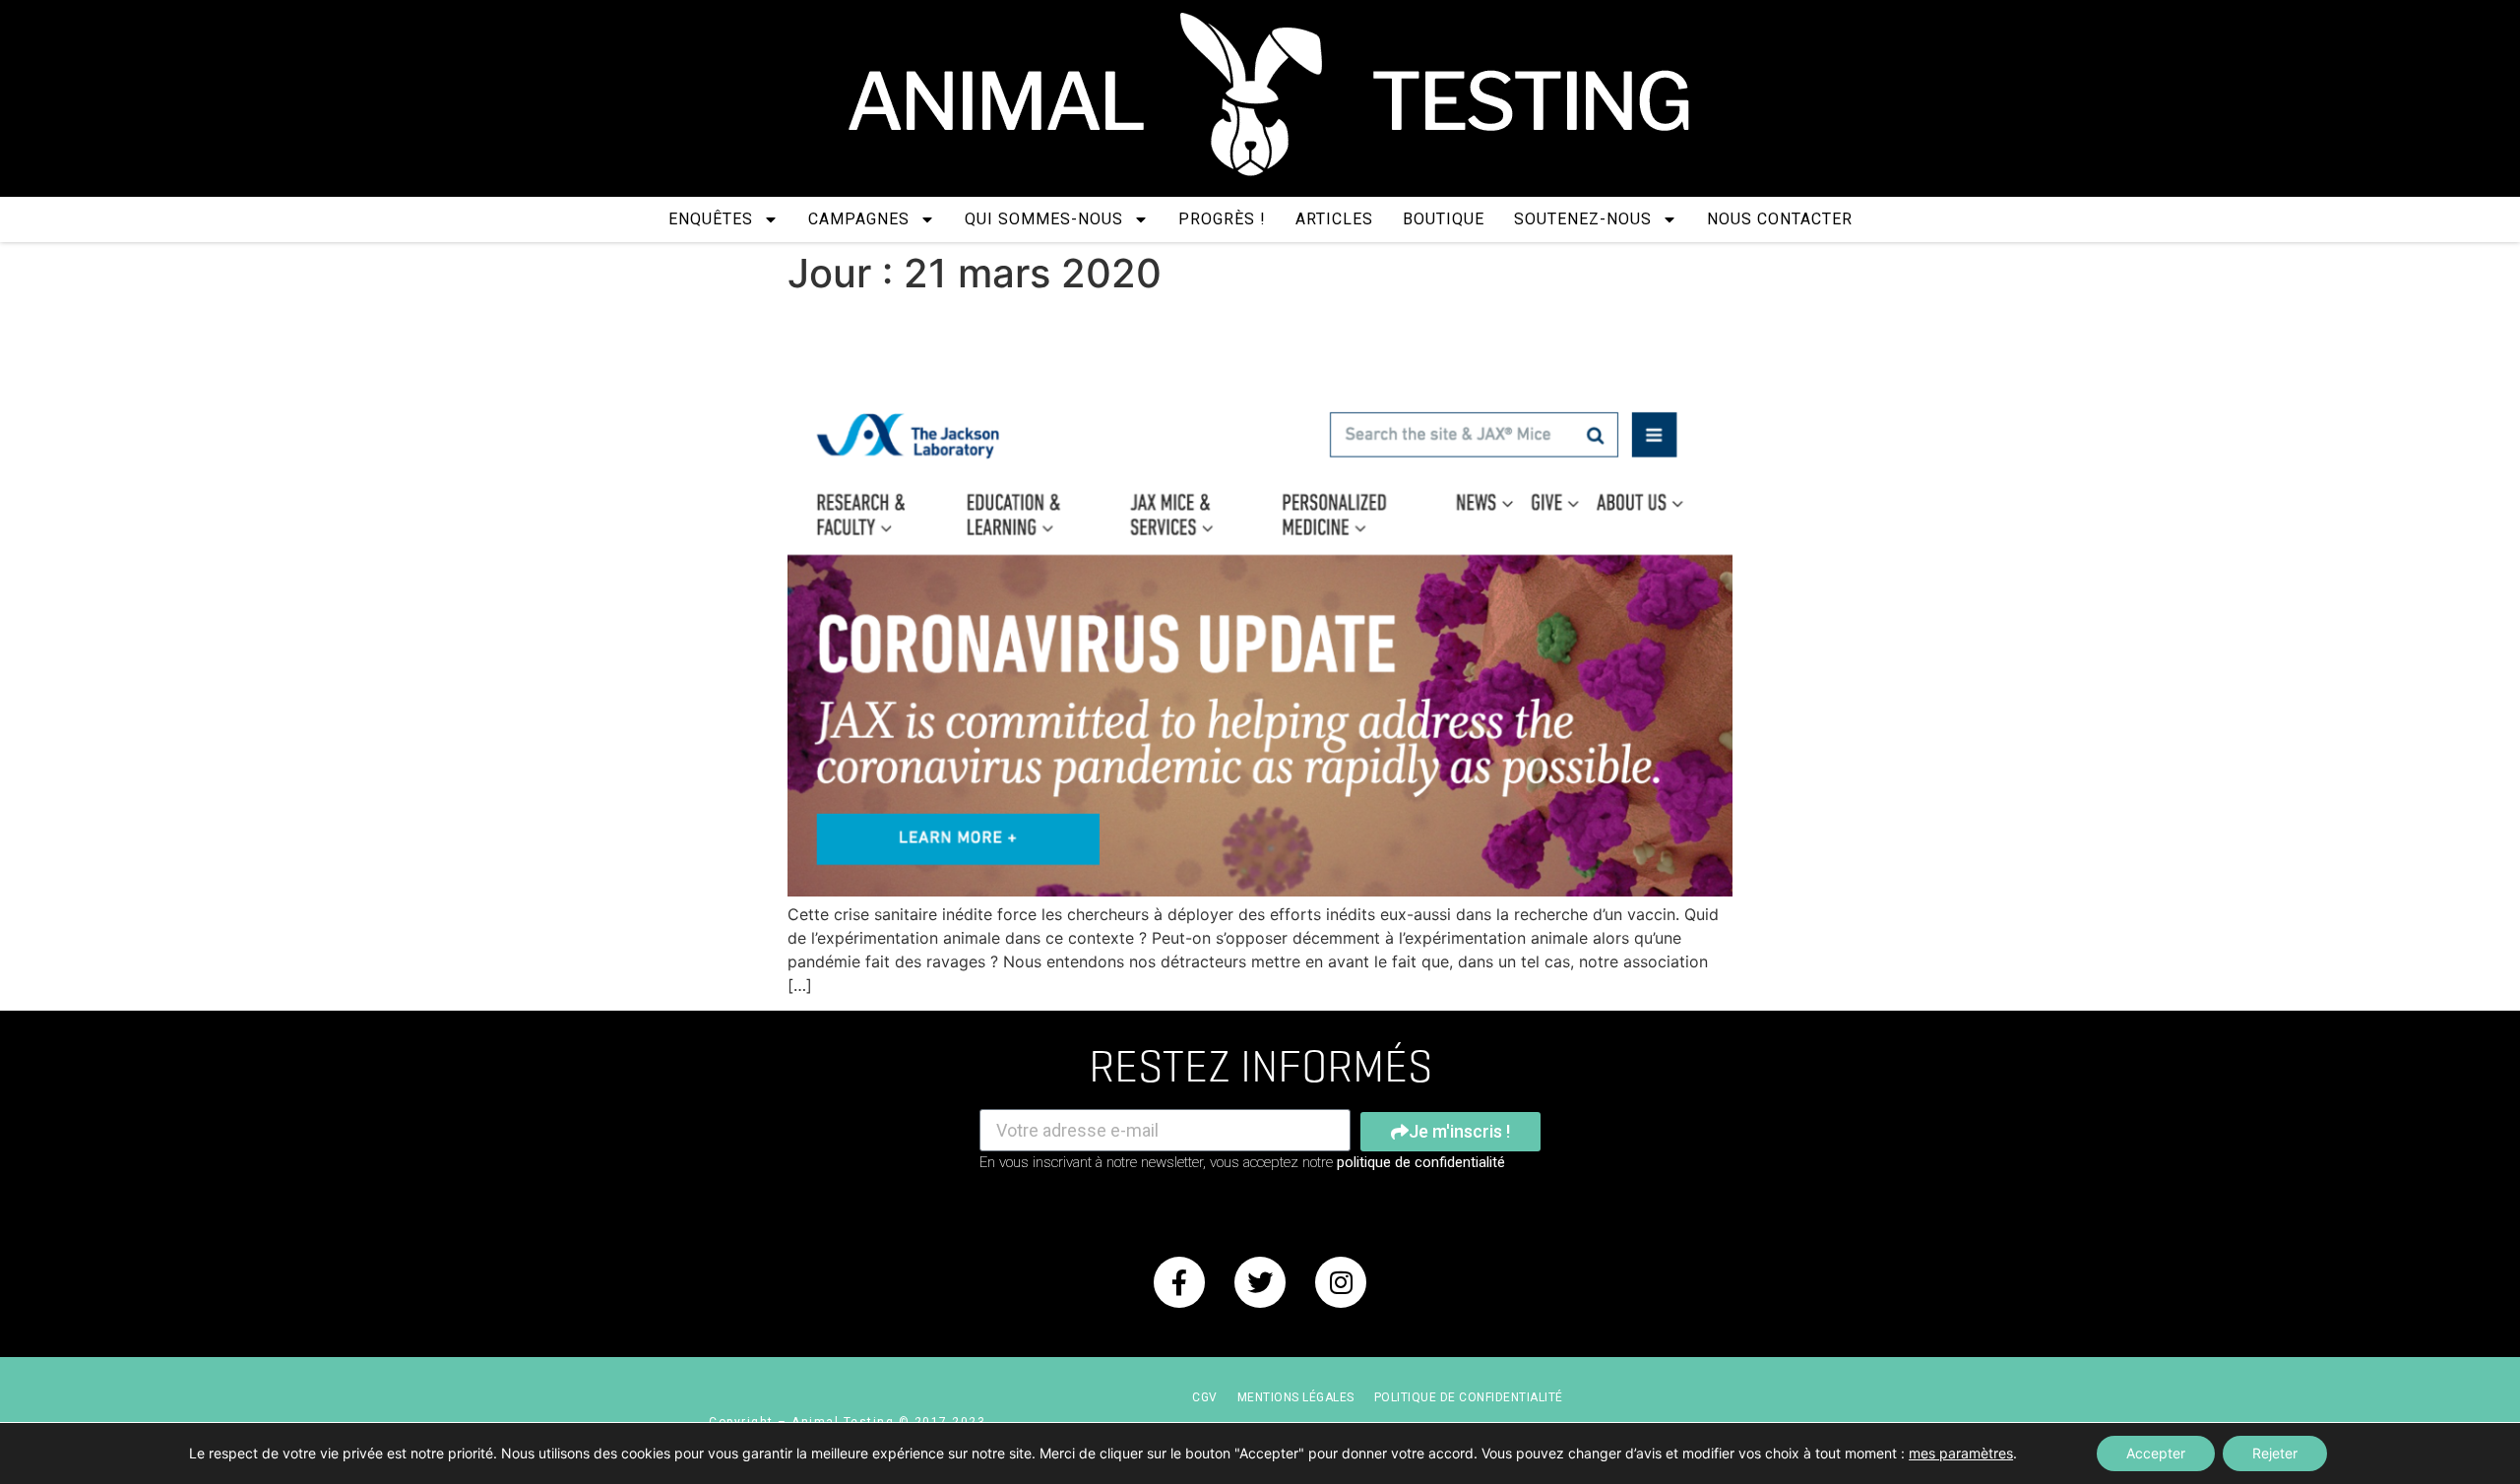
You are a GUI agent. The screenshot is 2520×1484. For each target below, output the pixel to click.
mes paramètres (1961, 1453)
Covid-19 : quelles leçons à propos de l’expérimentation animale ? (1200, 350)
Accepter (2156, 1453)
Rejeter (2275, 1453)
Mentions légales (1296, 1397)
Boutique (1444, 219)
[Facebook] (1179, 1282)
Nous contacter (1780, 219)
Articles (1334, 219)
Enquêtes (711, 219)
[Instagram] (1341, 1282)
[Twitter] (1260, 1282)
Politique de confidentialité (1469, 1397)
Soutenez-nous (1583, 219)
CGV (1205, 1397)
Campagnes (859, 219)
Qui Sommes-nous (1044, 219)
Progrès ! (1222, 219)
